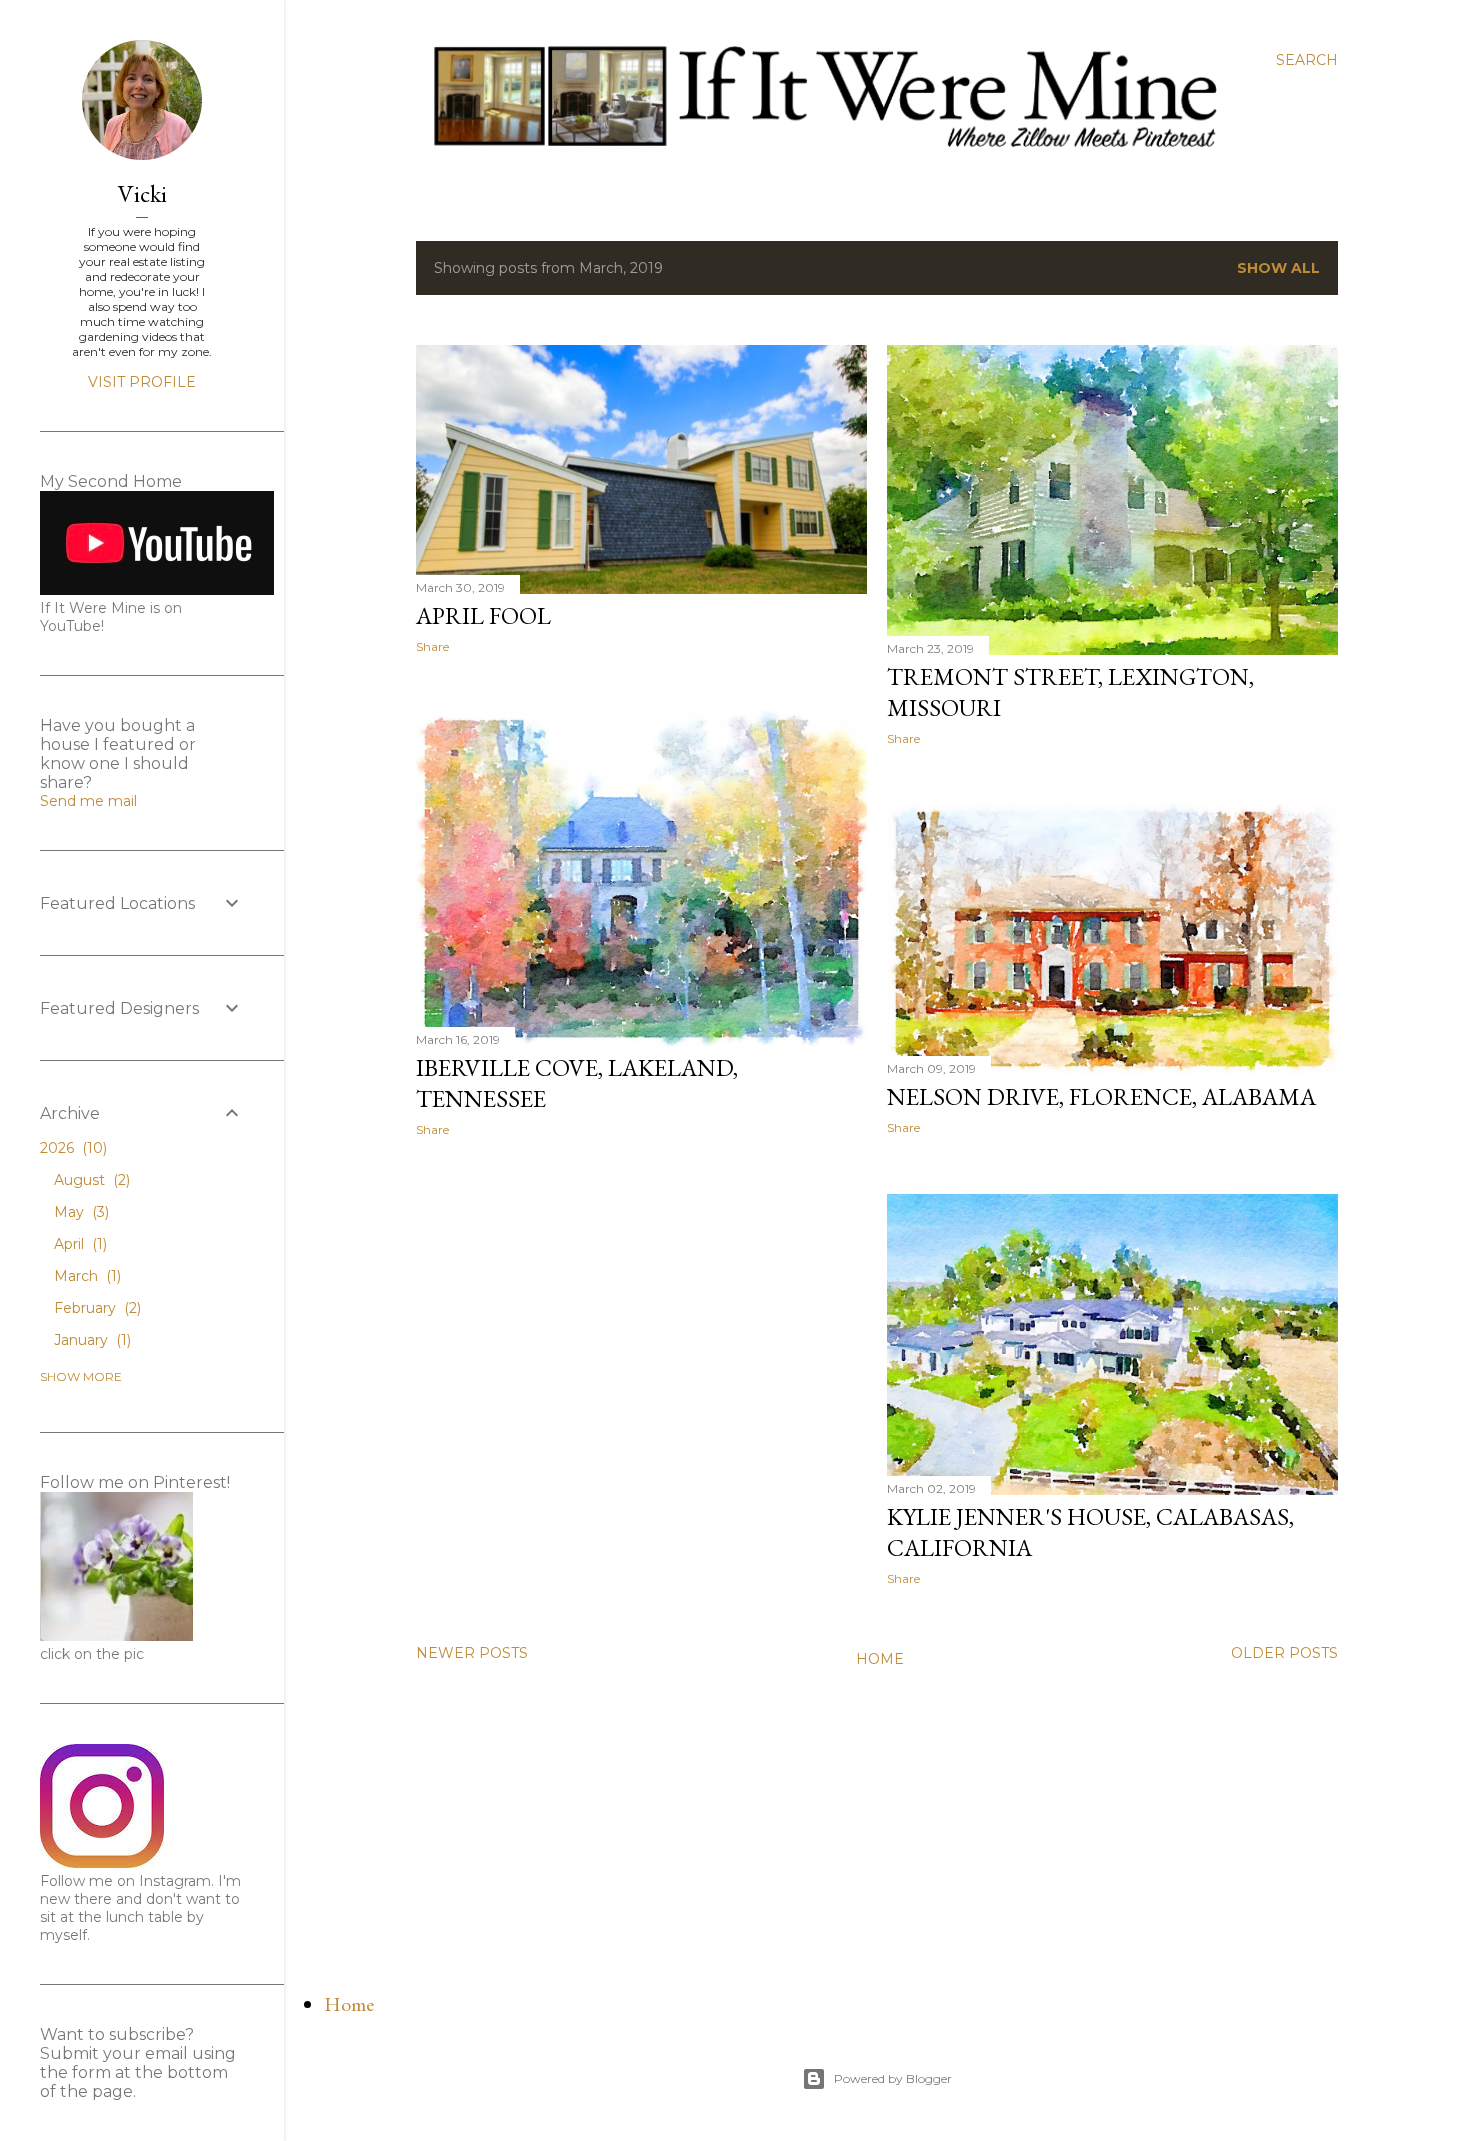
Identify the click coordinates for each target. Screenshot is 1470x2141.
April (78, 1244)
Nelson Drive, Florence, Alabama (1101, 1096)
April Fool (483, 615)
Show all (1278, 268)
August (90, 1180)
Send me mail (88, 801)
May (79, 1212)
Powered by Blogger (893, 2078)
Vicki (142, 193)
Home (880, 1659)
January (90, 1340)
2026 (71, 1148)
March (85, 1276)
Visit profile (142, 382)
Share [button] (432, 646)
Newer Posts (472, 1653)
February (95, 1308)
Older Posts (1284, 1653)
